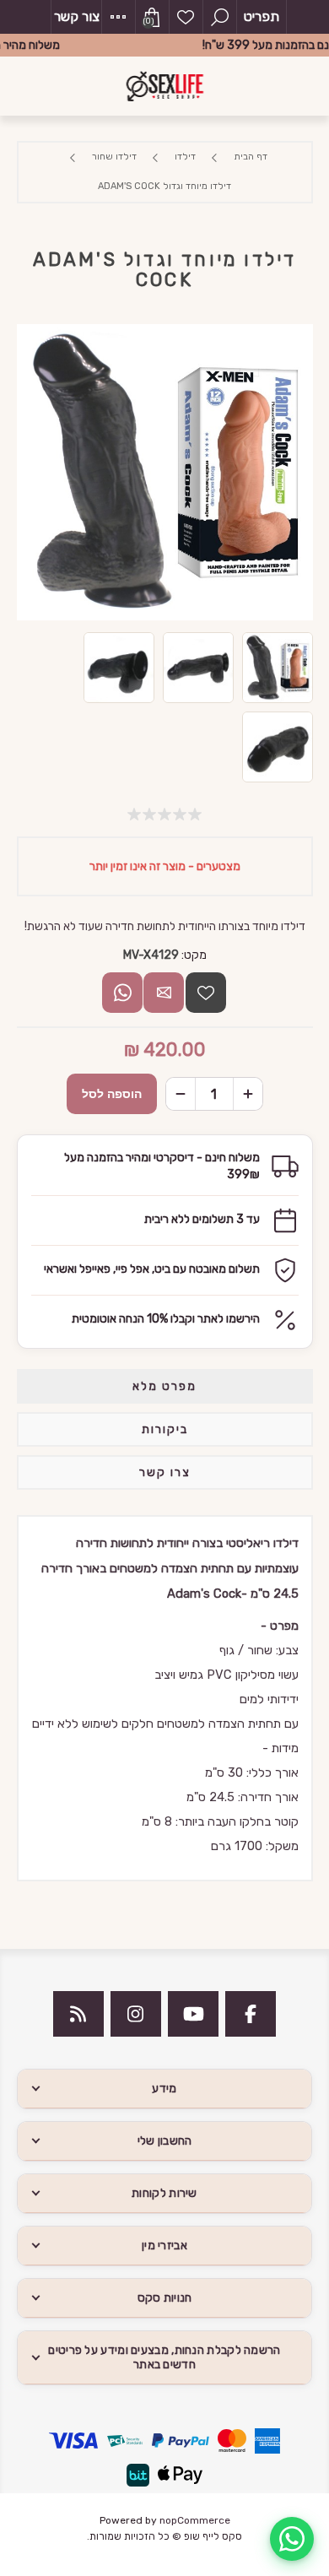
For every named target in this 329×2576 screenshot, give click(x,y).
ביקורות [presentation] (165, 1429)
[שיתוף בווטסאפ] (122, 993)
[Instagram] (136, 2014)
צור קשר (77, 16)
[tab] (165, 1386)
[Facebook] (251, 2014)
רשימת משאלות (186, 17)
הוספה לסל (112, 1094)
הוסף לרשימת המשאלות (206, 993)
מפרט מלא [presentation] (164, 1386)
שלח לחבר (164, 993)
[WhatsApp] (292, 2539)
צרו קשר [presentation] (165, 1472)
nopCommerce (195, 2520)
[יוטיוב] (193, 2014)
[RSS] (78, 2014)
